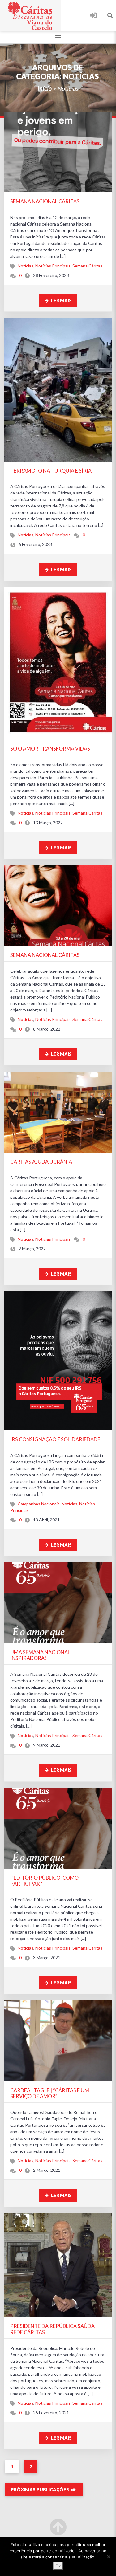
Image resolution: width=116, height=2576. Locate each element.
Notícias (26, 266)
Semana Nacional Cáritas (45, 201)
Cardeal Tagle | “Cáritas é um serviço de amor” (50, 2093)
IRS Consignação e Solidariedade (55, 1439)
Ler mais (61, 301)
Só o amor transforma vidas (50, 749)
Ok (58, 2566)
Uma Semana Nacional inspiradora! (40, 1655)
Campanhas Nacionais (39, 1504)
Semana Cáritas (87, 266)
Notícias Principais (53, 266)
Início (45, 88)
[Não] (108, 2557)
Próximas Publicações (40, 2490)
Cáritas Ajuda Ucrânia (41, 1162)
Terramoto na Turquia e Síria (51, 471)
